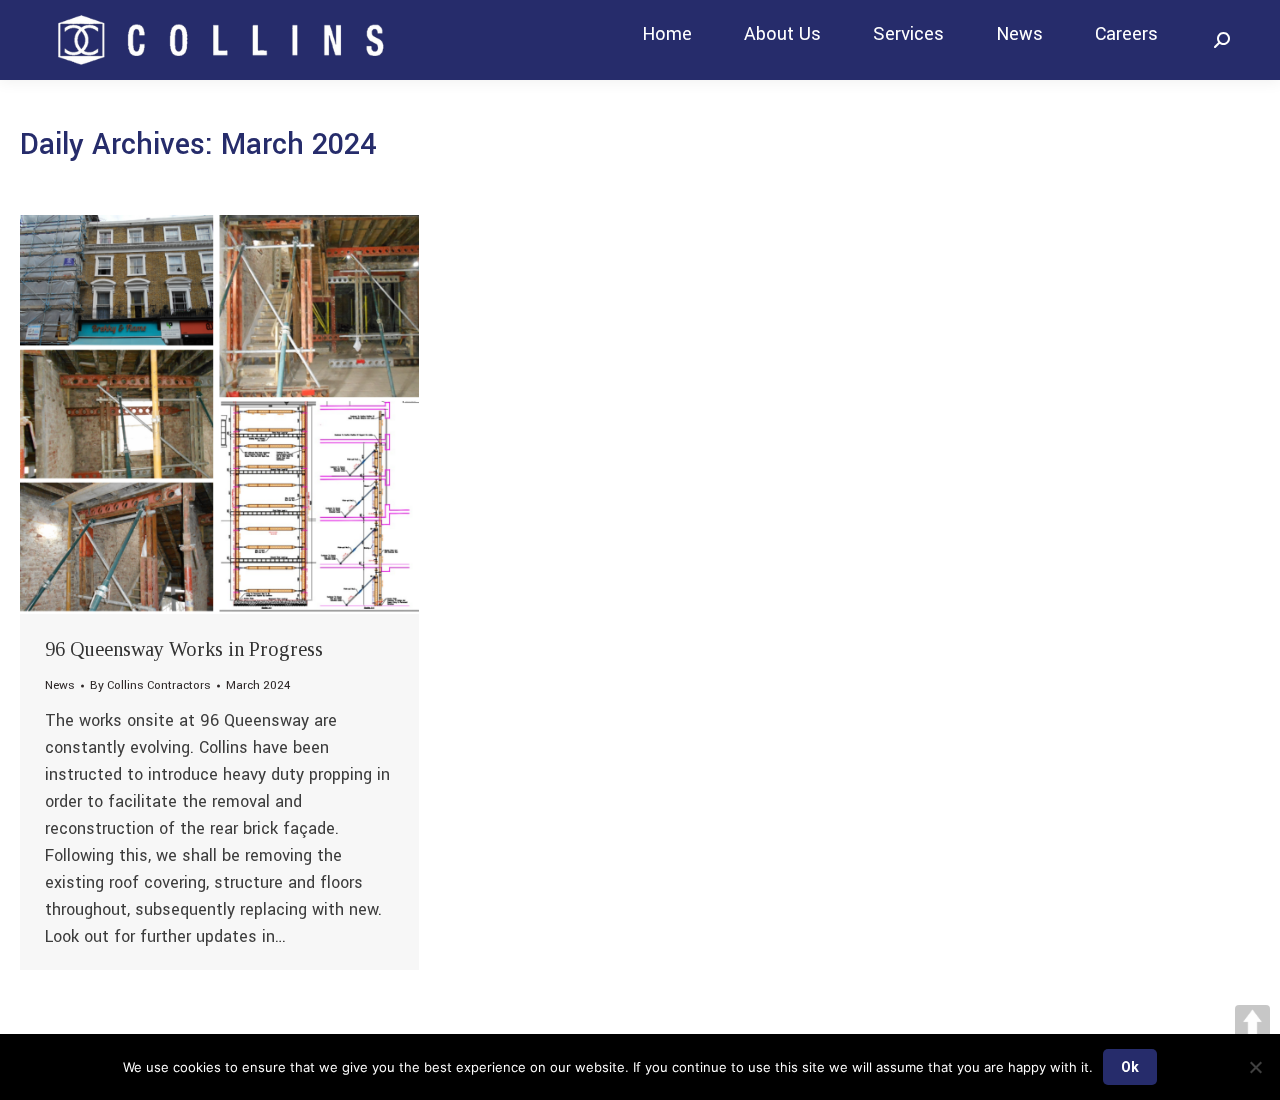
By (150, 685)
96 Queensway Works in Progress (184, 649)
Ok (1130, 1067)
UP (1252, 1022)
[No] (1255, 1067)
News (60, 685)
